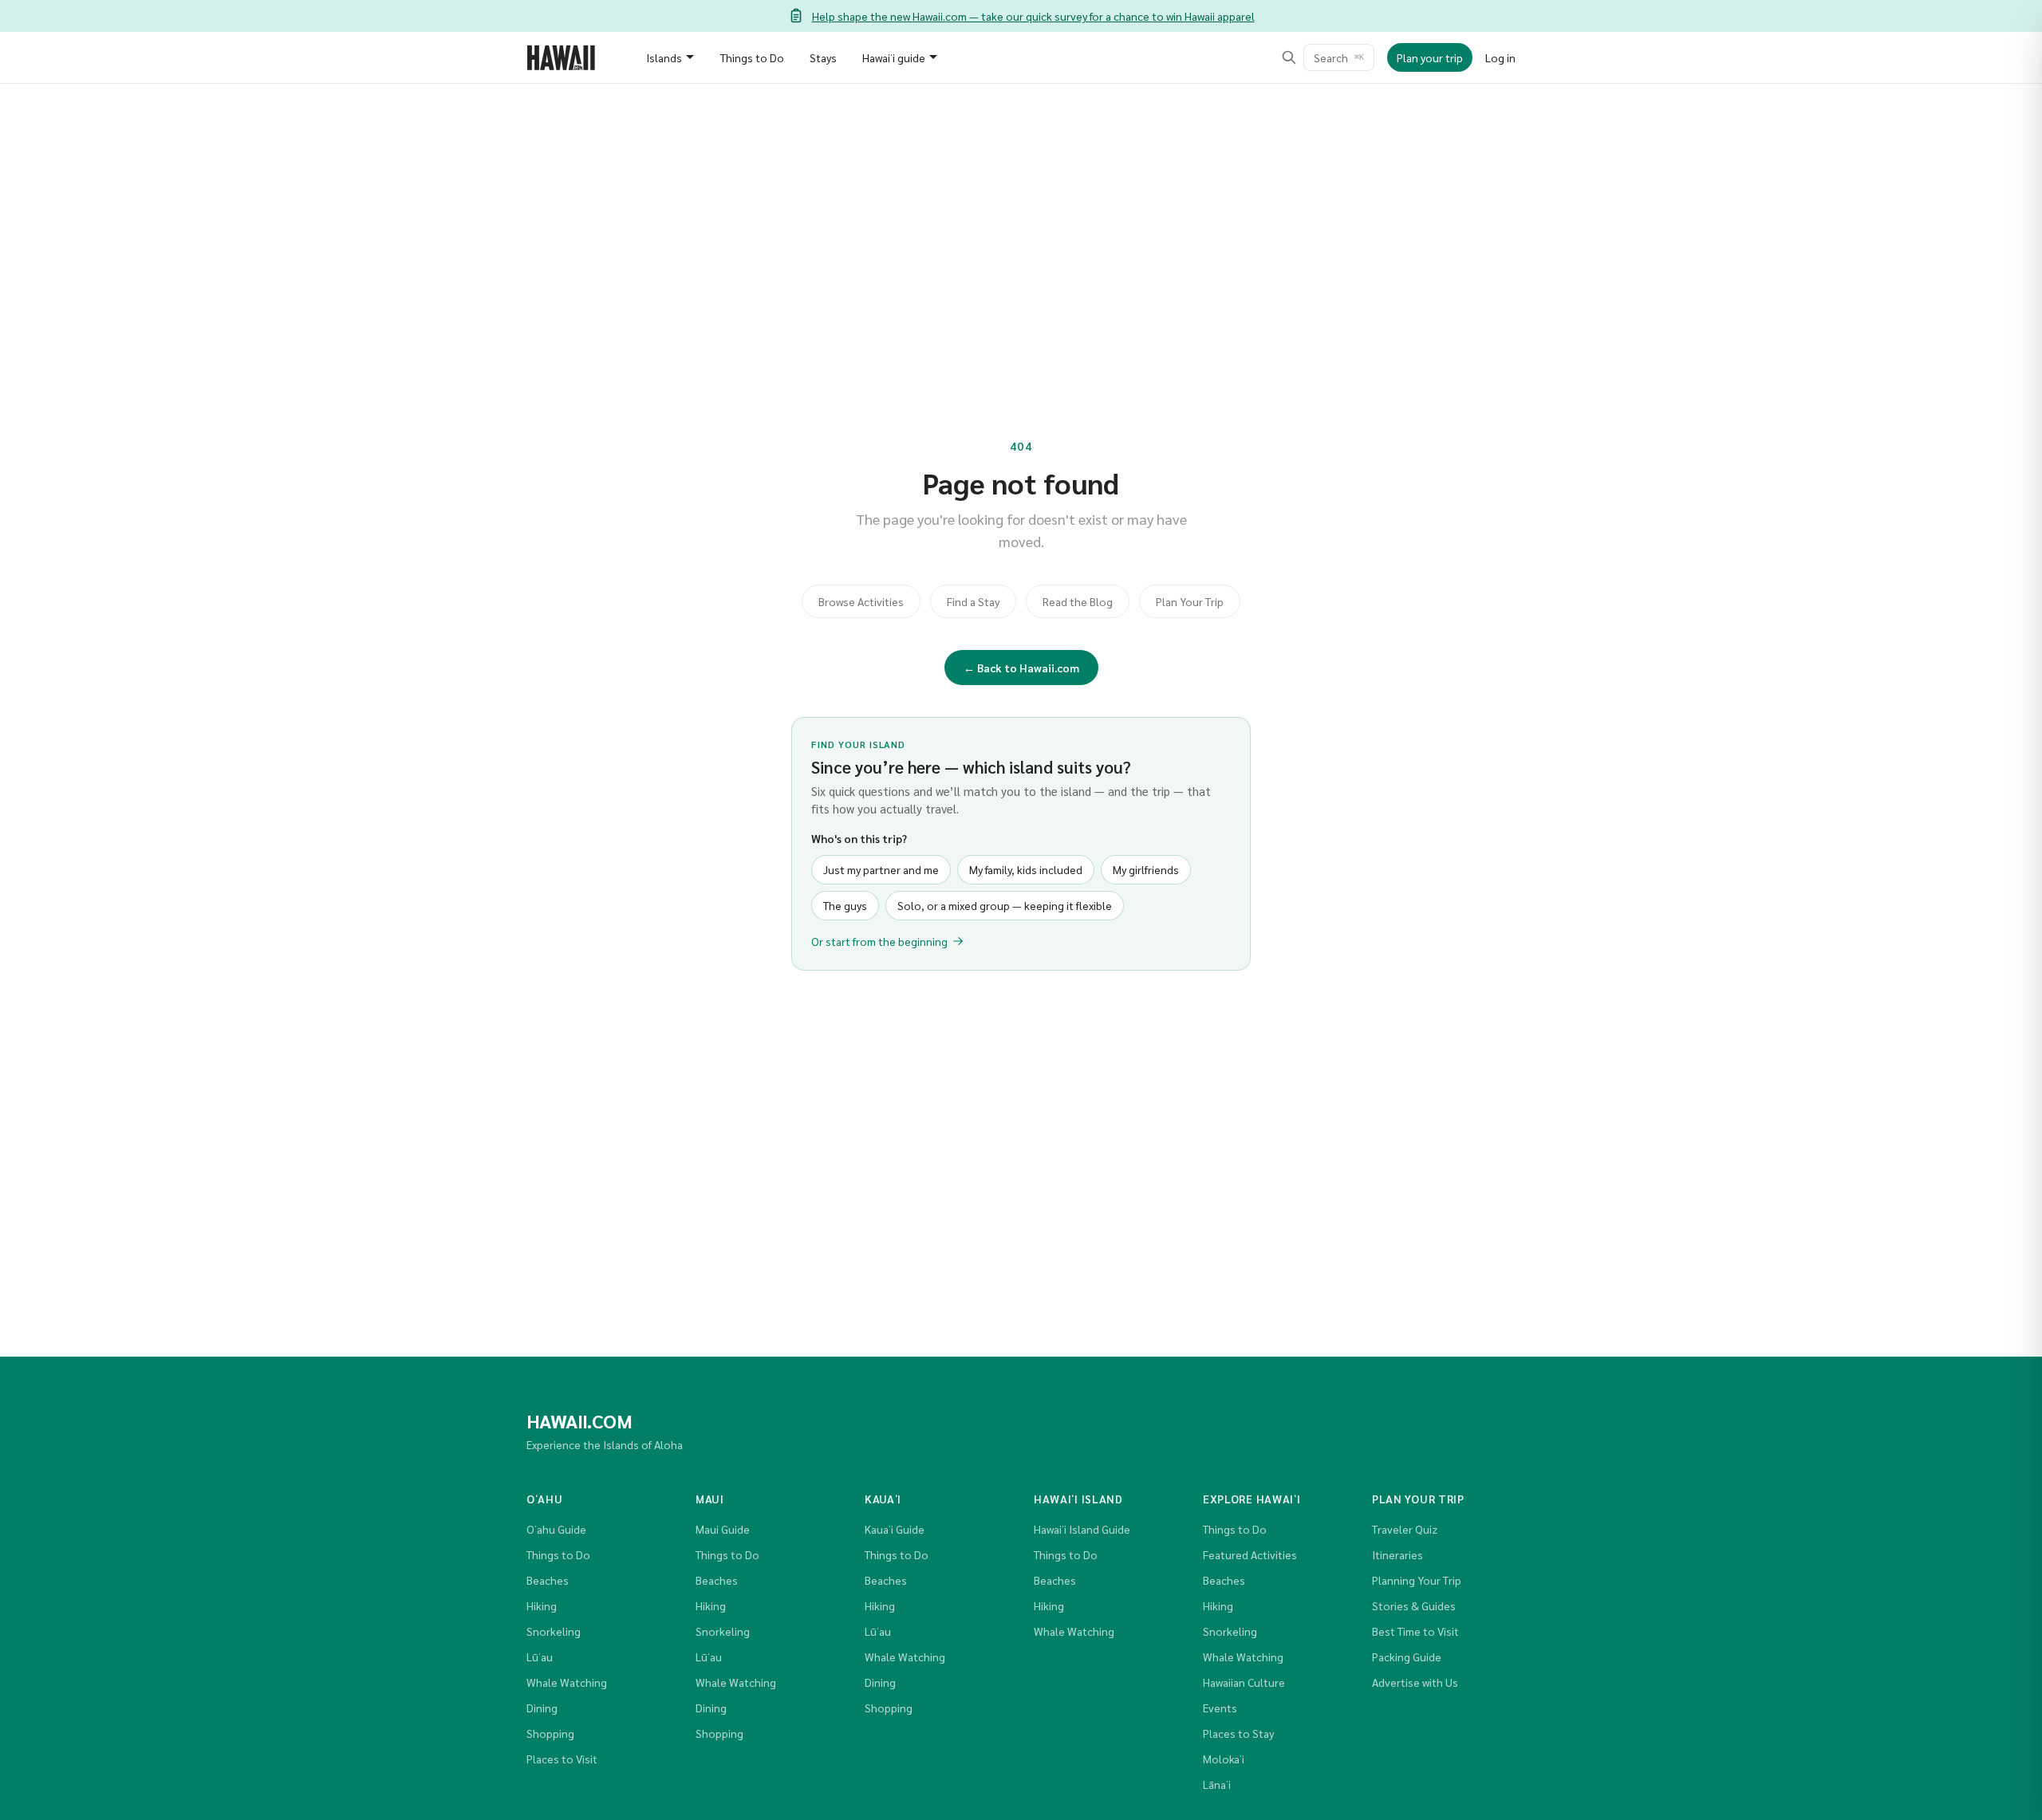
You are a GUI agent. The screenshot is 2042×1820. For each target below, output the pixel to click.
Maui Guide (723, 1529)
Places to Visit (562, 1759)
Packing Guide (1407, 1657)
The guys (845, 905)
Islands (664, 57)
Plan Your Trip (1190, 601)
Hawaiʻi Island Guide (1082, 1529)
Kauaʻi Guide (895, 1529)
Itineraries (1397, 1554)
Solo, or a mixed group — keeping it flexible (1005, 905)
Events (1220, 1708)
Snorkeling (554, 1631)
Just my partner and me (881, 869)
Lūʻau (540, 1657)
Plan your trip (1430, 57)
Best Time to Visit (1415, 1631)
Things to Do (752, 57)
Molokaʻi (1224, 1759)
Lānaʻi (1217, 1784)
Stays (823, 57)
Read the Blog (1078, 601)
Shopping (550, 1733)
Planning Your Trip (1417, 1580)
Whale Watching (567, 1682)
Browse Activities (861, 601)
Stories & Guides (1414, 1605)
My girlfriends (1146, 869)
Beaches (548, 1580)
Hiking (542, 1605)
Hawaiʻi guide (894, 57)
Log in (1500, 57)
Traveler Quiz (1405, 1529)
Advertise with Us (1415, 1682)
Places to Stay (1238, 1733)
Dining (542, 1708)
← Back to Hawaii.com (1021, 668)
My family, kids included (1026, 869)
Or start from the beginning (879, 941)
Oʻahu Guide (556, 1529)
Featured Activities (1250, 1554)
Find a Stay (973, 601)
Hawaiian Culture (1244, 1682)
